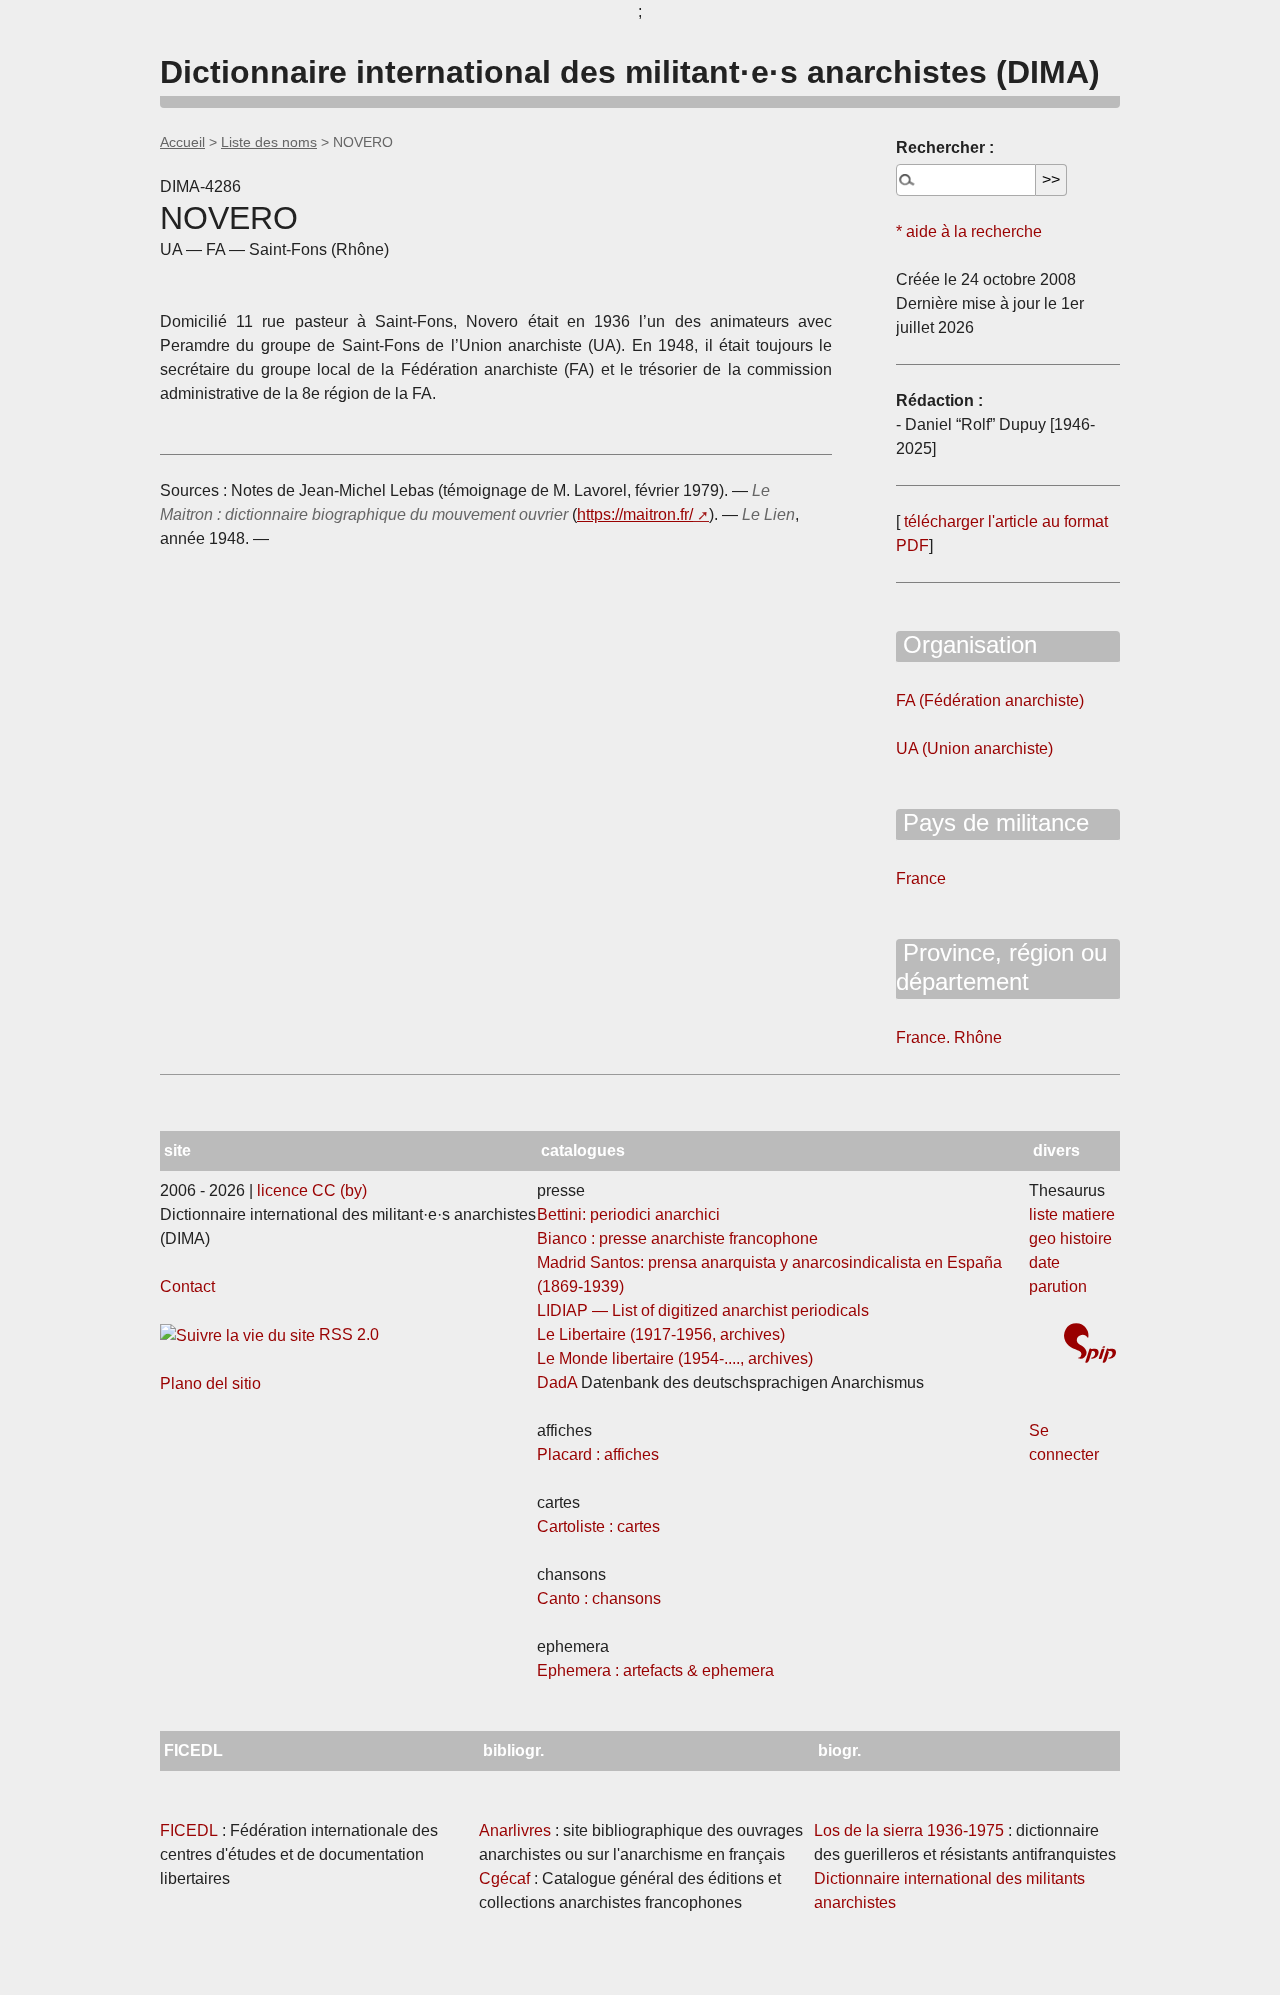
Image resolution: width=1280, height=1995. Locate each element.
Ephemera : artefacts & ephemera (655, 1670)
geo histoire (1070, 1238)
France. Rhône (949, 1037)
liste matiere (1072, 1214)
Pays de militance (992, 822)
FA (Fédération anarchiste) (990, 700)
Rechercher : (945, 147)
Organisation (966, 644)
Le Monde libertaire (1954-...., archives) (675, 1358)
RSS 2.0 (347, 1334)
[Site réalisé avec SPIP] (1090, 1345)
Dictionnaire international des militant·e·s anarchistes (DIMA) (630, 72)
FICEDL (189, 1830)
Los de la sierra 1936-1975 (909, 1830)
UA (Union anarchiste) (974, 748)
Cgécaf (504, 1878)
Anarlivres (515, 1830)
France (921, 878)
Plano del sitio (210, 1383)
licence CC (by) (312, 1190)
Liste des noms (269, 142)
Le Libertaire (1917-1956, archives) (661, 1334)
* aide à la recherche (969, 231)
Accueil (182, 142)
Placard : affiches (598, 1454)
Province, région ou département (1001, 967)
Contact (187, 1286)
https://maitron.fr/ (635, 514)
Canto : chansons (599, 1598)
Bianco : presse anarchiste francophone (677, 1238)
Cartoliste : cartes (598, 1526)
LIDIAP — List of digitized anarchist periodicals (703, 1310)
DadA (557, 1382)
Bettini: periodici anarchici (628, 1214)
